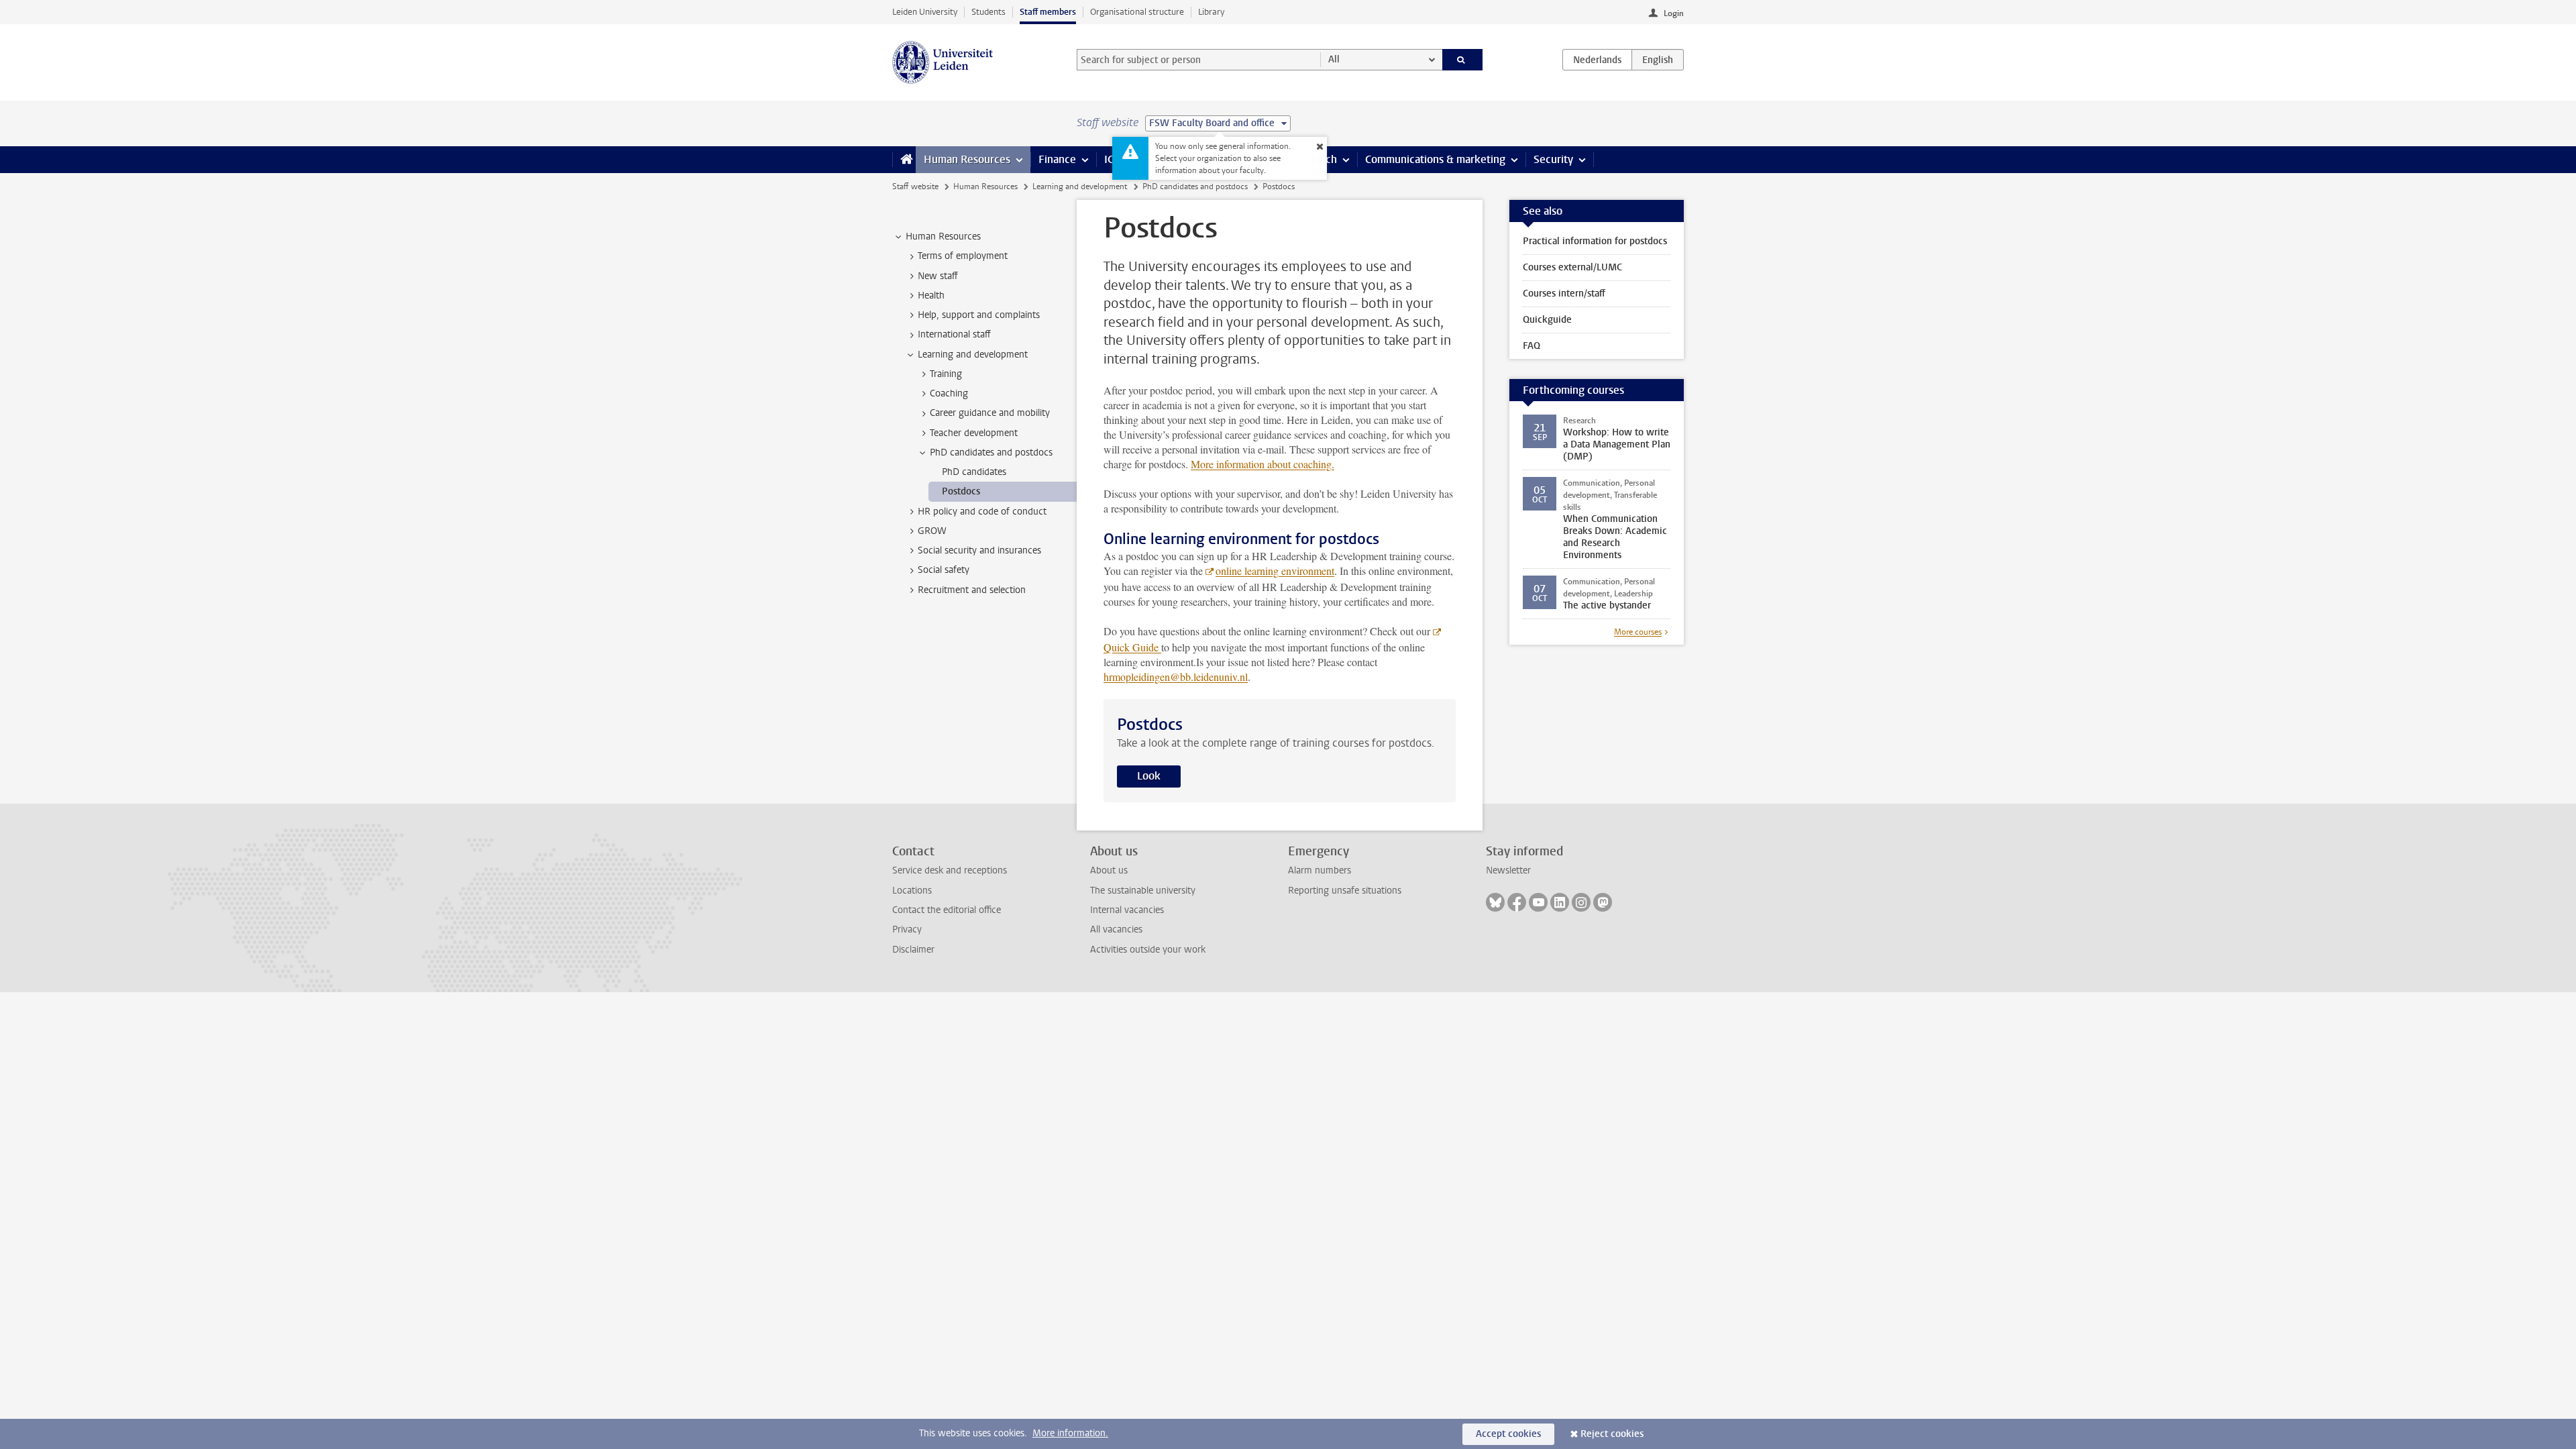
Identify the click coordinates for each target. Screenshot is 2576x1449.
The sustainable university (1143, 891)
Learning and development (1080, 186)
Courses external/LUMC (1572, 267)
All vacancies (1116, 929)
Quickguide (1547, 320)
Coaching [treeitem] (949, 393)
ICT (1112, 159)
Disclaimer (913, 950)
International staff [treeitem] (954, 334)
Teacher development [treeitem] (974, 433)
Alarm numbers (1320, 870)
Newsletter (1508, 870)
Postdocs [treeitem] (961, 491)
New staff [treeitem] (938, 276)
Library (1211, 12)
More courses (1638, 632)
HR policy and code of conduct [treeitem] (982, 512)
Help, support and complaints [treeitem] (979, 315)
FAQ (1532, 346)
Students (988, 12)
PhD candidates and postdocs (1195, 186)
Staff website (915, 186)
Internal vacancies (1127, 910)
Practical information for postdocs (1595, 241)
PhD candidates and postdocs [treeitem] (991, 452)
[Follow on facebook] (1517, 902)
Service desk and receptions (950, 870)
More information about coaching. (1263, 464)
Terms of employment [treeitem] (963, 256)
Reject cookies (1612, 1434)
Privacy (907, 929)
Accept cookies (1508, 1434)
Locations (912, 891)
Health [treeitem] (931, 296)
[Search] (1463, 60)
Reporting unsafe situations (1345, 891)
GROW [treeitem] (932, 531)
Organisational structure (1137, 12)
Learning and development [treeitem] (973, 355)
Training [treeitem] (946, 374)
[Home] (904, 160)
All (1334, 59)
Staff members (1048, 12)
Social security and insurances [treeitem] (979, 550)
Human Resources (967, 159)
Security (1553, 159)
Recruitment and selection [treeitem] (972, 590)
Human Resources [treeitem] (943, 236)
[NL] (1597, 60)
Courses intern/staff (1564, 293)
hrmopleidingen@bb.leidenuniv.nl (1176, 677)
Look (1149, 776)
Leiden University (925, 12)
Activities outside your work (1148, 950)
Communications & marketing (1435, 159)
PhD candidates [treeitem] (974, 472)
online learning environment (1275, 571)
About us (1109, 870)
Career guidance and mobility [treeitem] (990, 413)
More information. (1070, 1433)
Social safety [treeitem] (944, 570)
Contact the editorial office (947, 910)
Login (1674, 13)
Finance (1057, 159)
